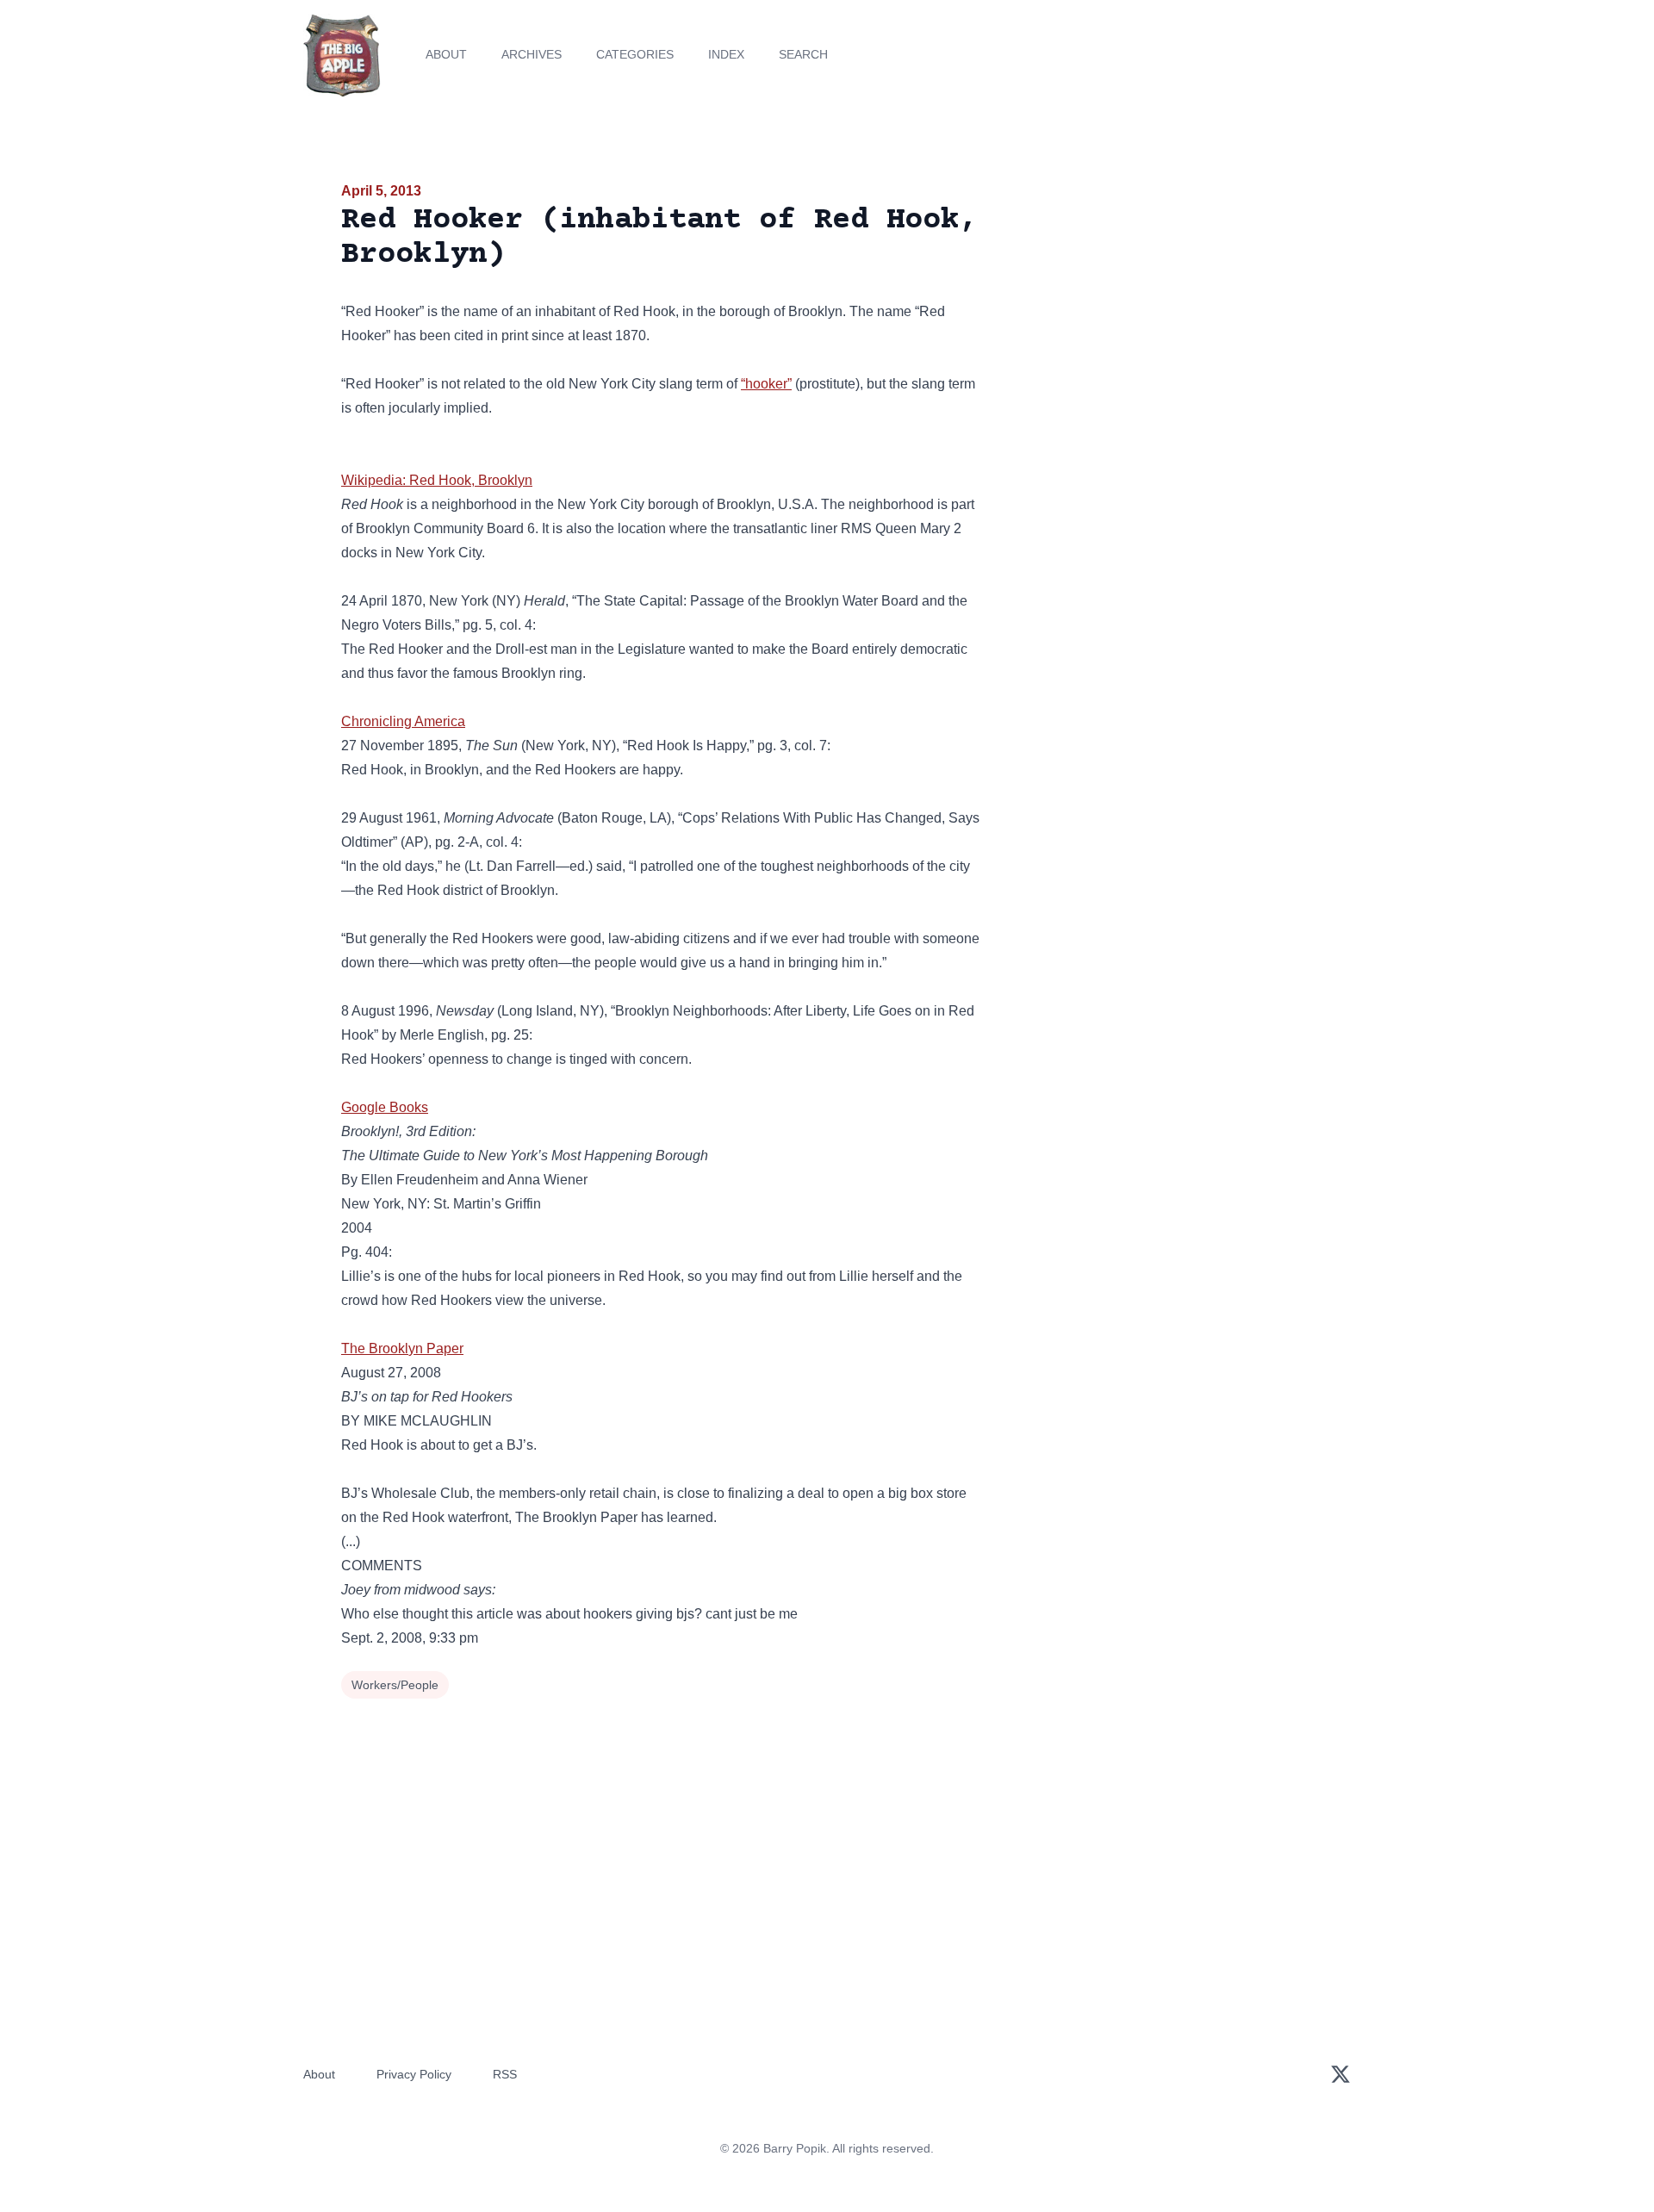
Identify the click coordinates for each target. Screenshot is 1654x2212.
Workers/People (395, 1685)
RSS (505, 2074)
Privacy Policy (414, 2074)
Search (803, 54)
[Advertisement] (1158, 314)
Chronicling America (403, 721)
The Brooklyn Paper (402, 1348)
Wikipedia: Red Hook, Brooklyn (437, 480)
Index (726, 54)
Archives (532, 54)
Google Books (385, 1107)
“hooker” (766, 384)
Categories (635, 54)
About (446, 54)
